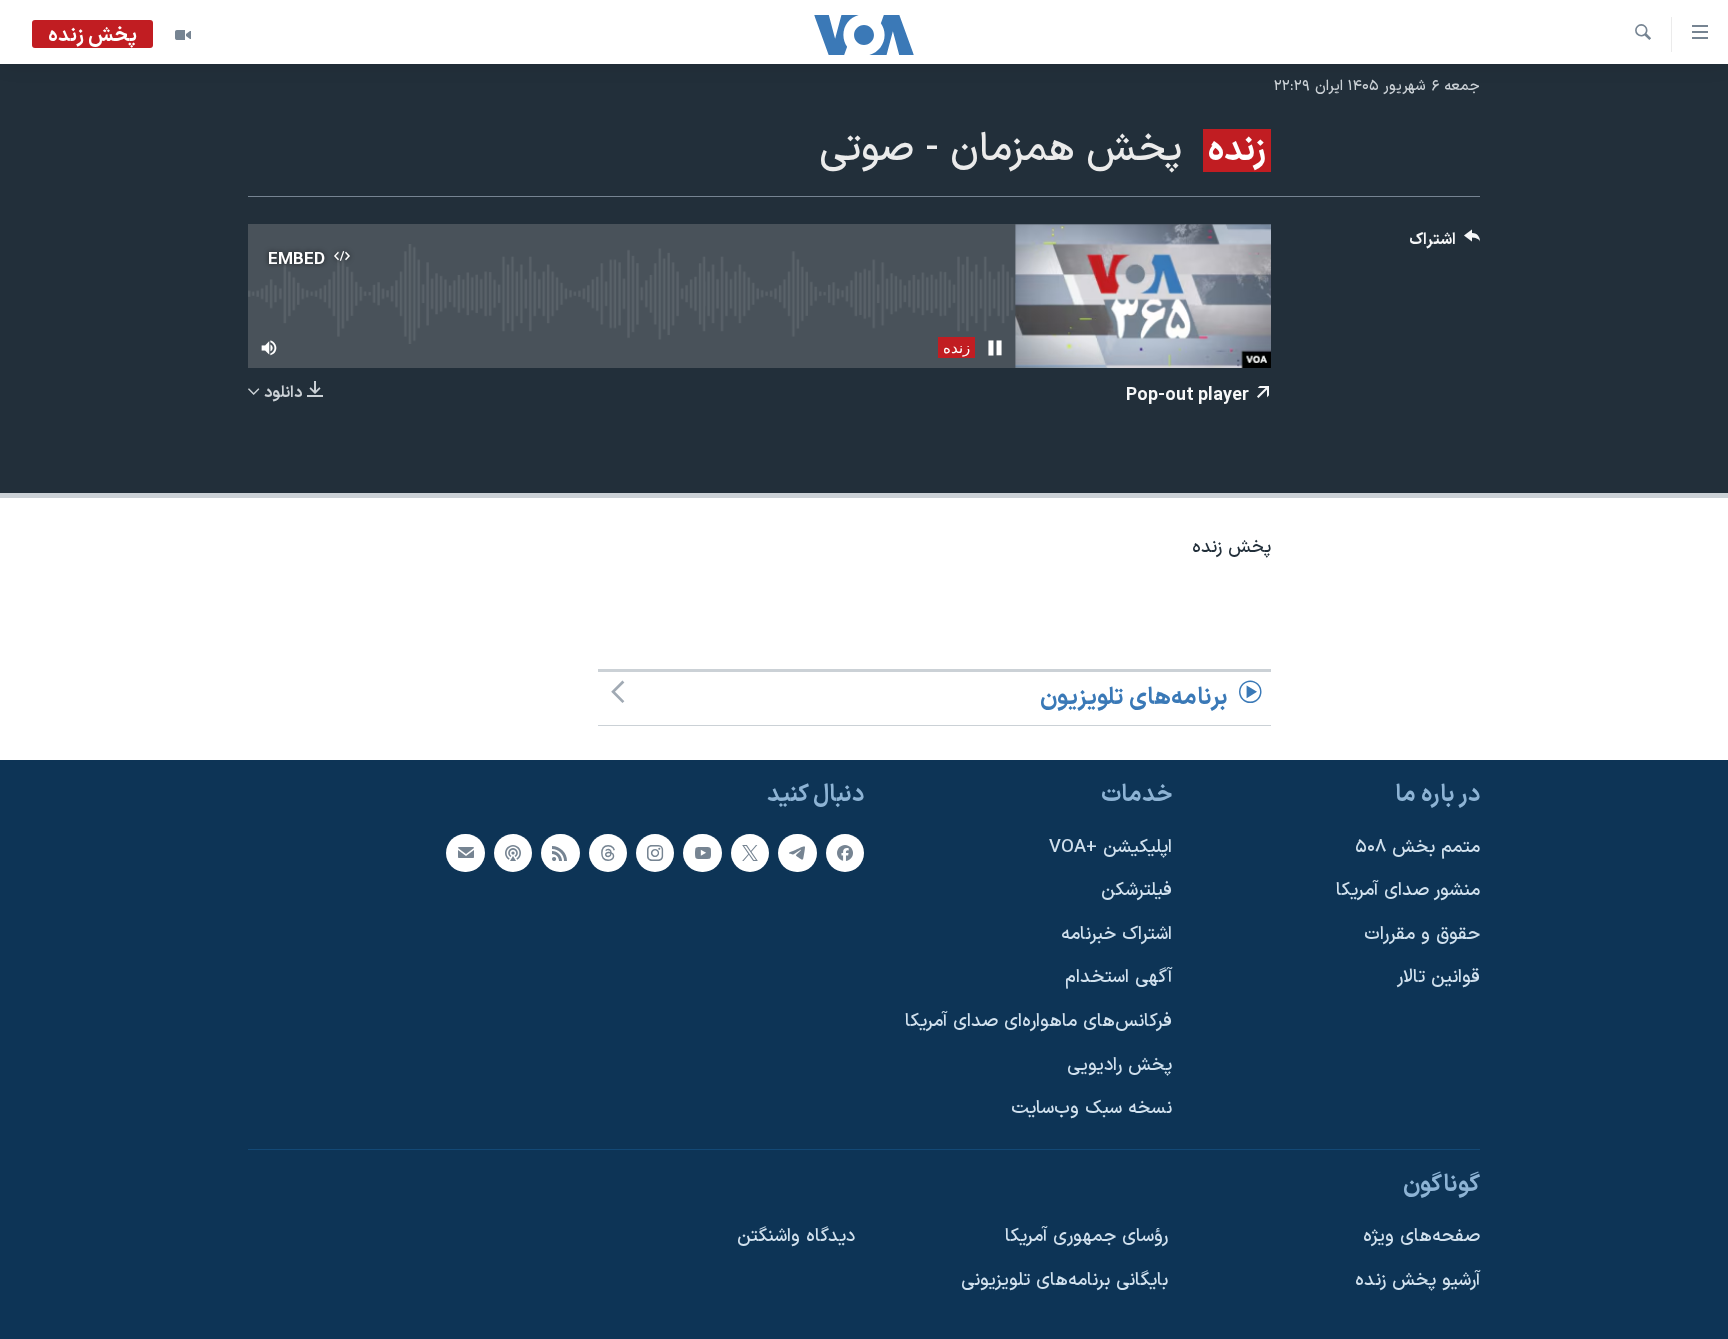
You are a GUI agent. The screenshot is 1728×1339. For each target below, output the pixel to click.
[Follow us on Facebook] (845, 853)
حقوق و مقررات (1422, 934)
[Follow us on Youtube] (702, 853)
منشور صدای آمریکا (1408, 891)
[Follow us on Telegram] (797, 853)
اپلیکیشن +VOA (1110, 847)
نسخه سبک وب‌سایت (1091, 1109)
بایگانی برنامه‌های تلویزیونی (1064, 1281)
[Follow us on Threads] (608, 853)
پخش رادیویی (1119, 1065)
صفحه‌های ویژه (1421, 1237)
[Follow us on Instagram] (655, 853)
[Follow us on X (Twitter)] (750, 853)
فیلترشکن (1136, 891)
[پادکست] (513, 853)
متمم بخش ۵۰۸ (1417, 847)
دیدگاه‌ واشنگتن (796, 1237)
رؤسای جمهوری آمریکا (1086, 1237)
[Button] (1445, 244)
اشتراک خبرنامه (1116, 934)
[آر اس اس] (560, 853)
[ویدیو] (183, 35)
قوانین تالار (1438, 978)
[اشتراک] (465, 853)
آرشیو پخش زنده (1417, 1281)
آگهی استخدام (1118, 978)
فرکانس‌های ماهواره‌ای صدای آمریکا (1038, 1021)
